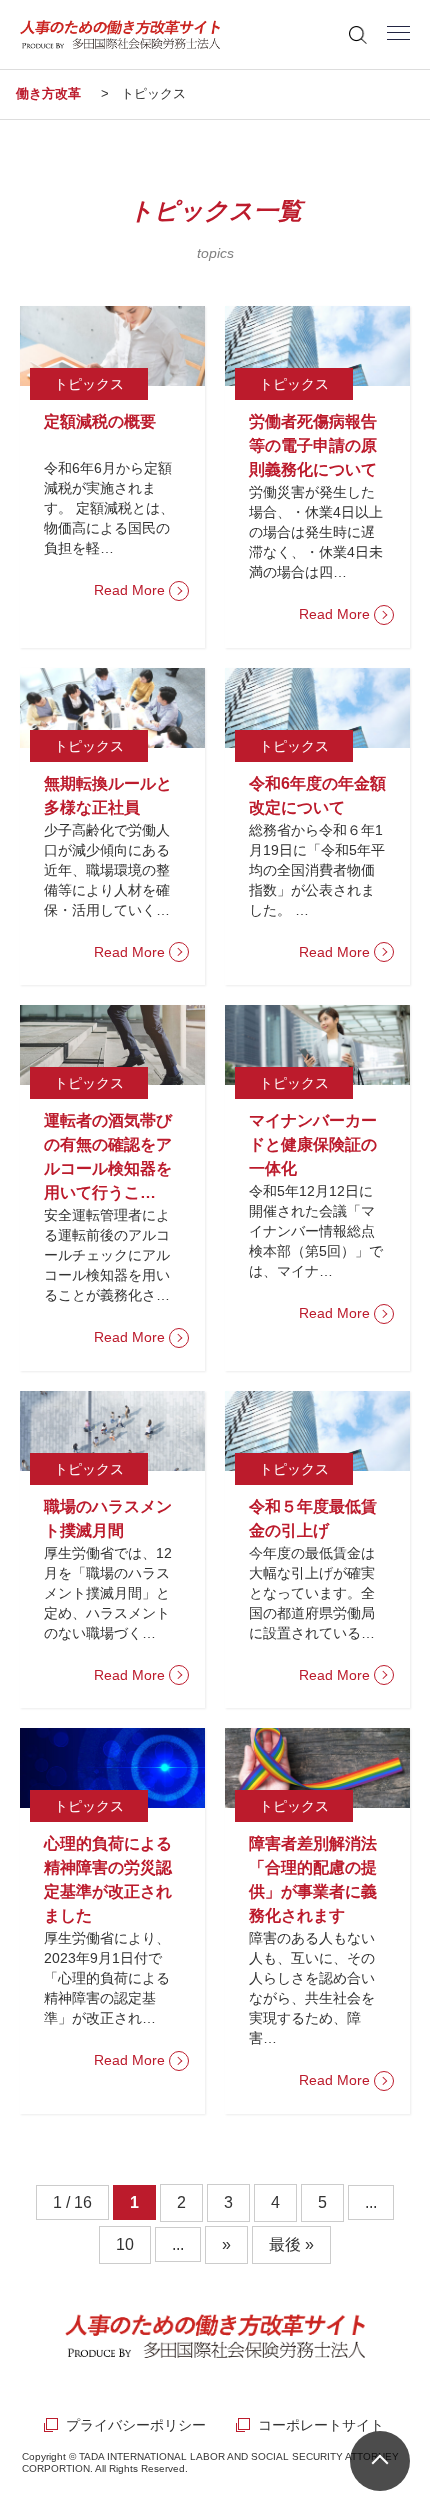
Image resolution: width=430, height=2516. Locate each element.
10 (125, 2244)
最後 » (291, 2244)
